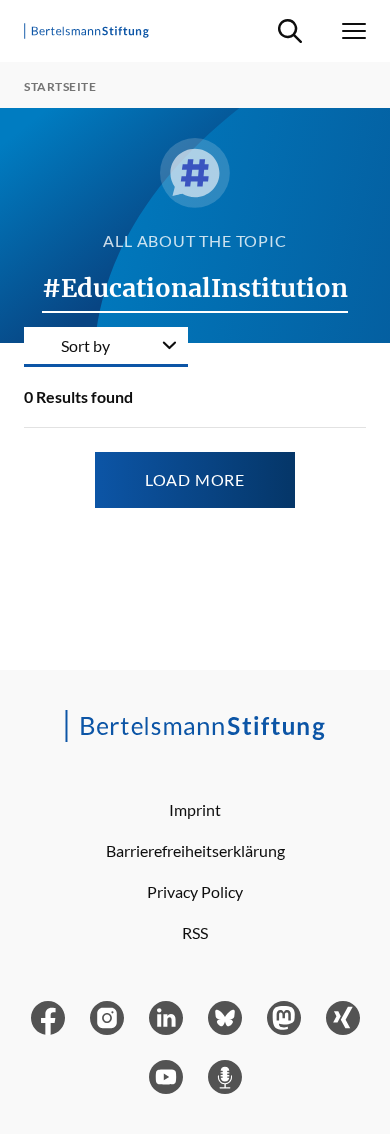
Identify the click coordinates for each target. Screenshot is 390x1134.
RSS (195, 932)
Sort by (85, 345)
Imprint (195, 809)
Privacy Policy (195, 891)
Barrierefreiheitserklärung (195, 850)
